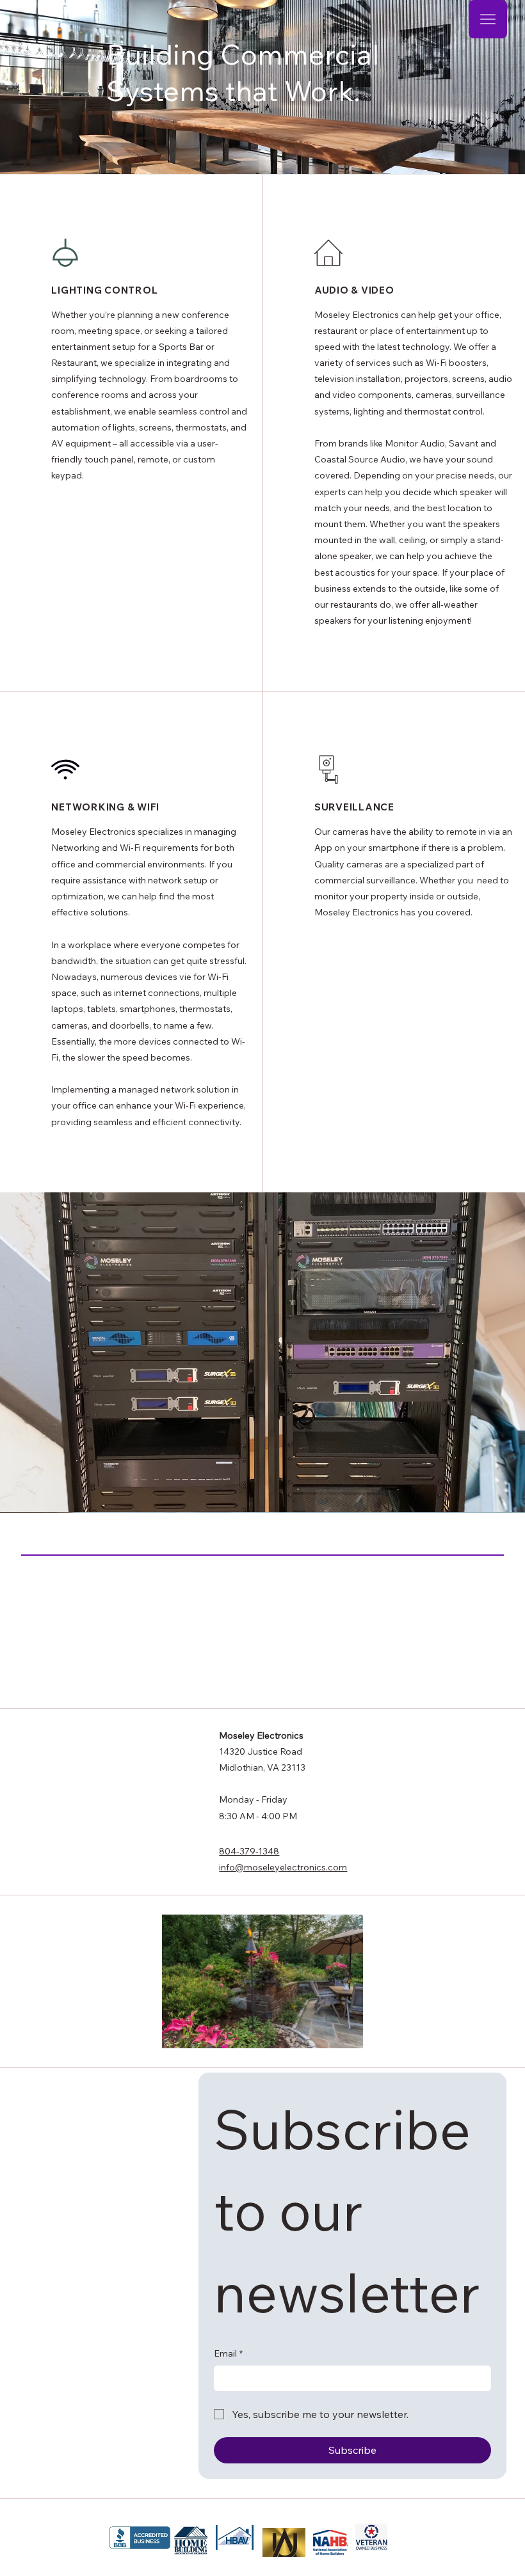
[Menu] (488, 19)
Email (228, 2353)
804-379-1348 (249, 1851)
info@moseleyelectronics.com (283, 1867)
